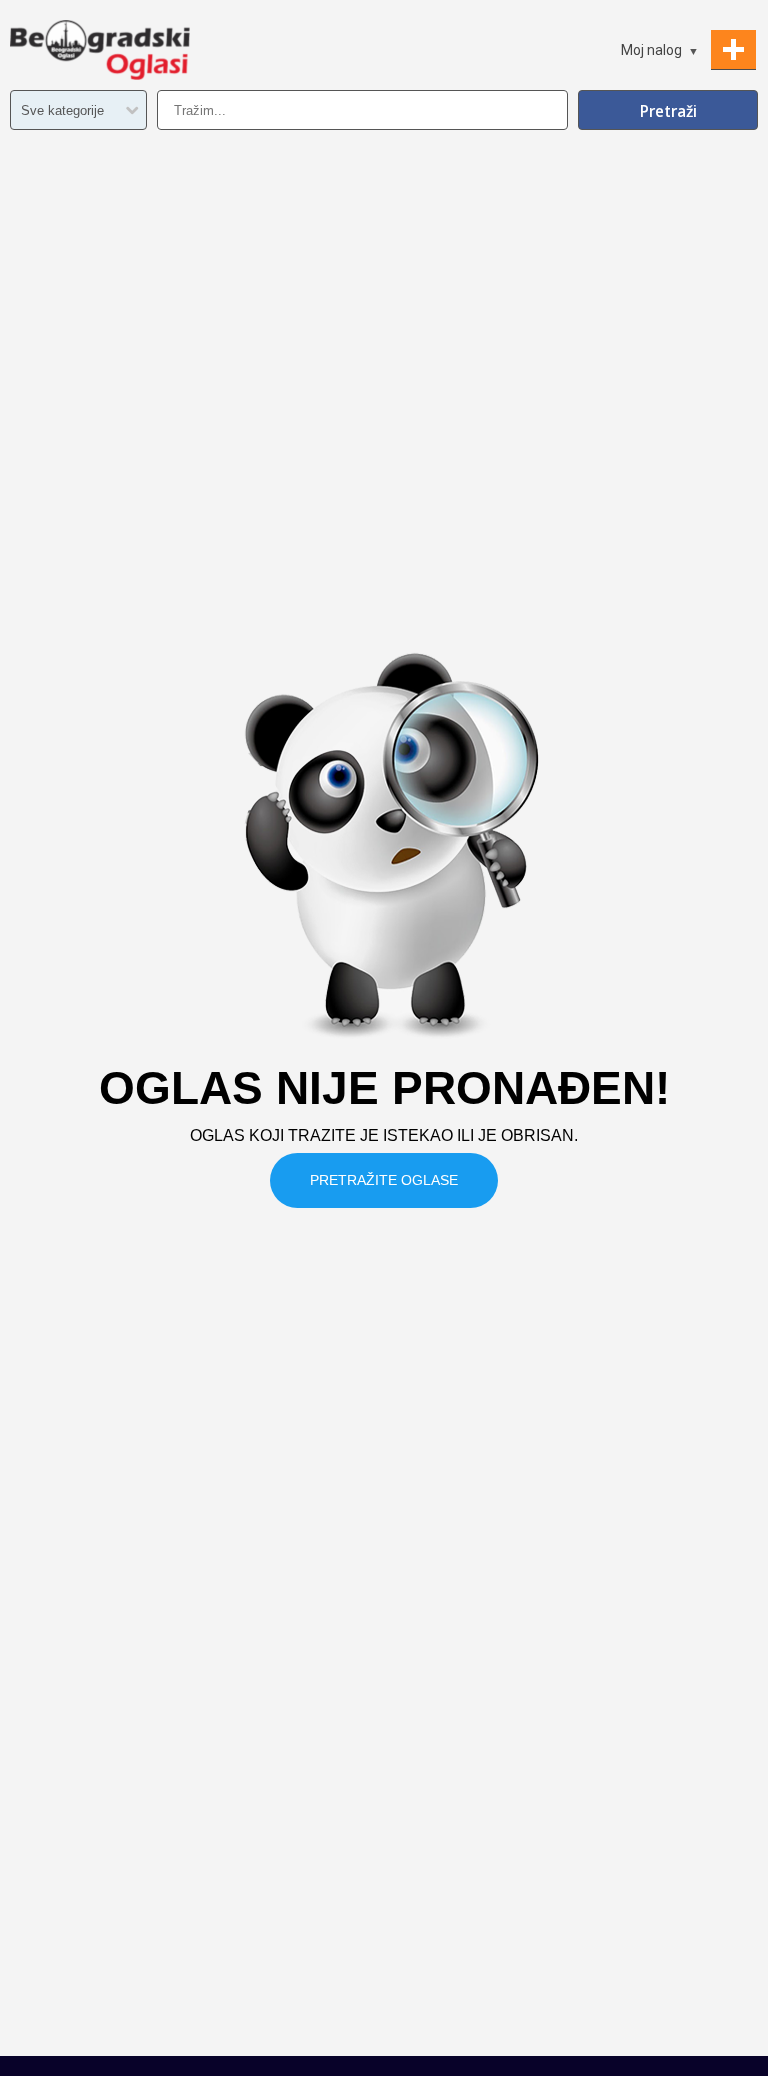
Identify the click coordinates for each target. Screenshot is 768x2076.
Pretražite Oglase (384, 1180)
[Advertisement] (384, 1906)
